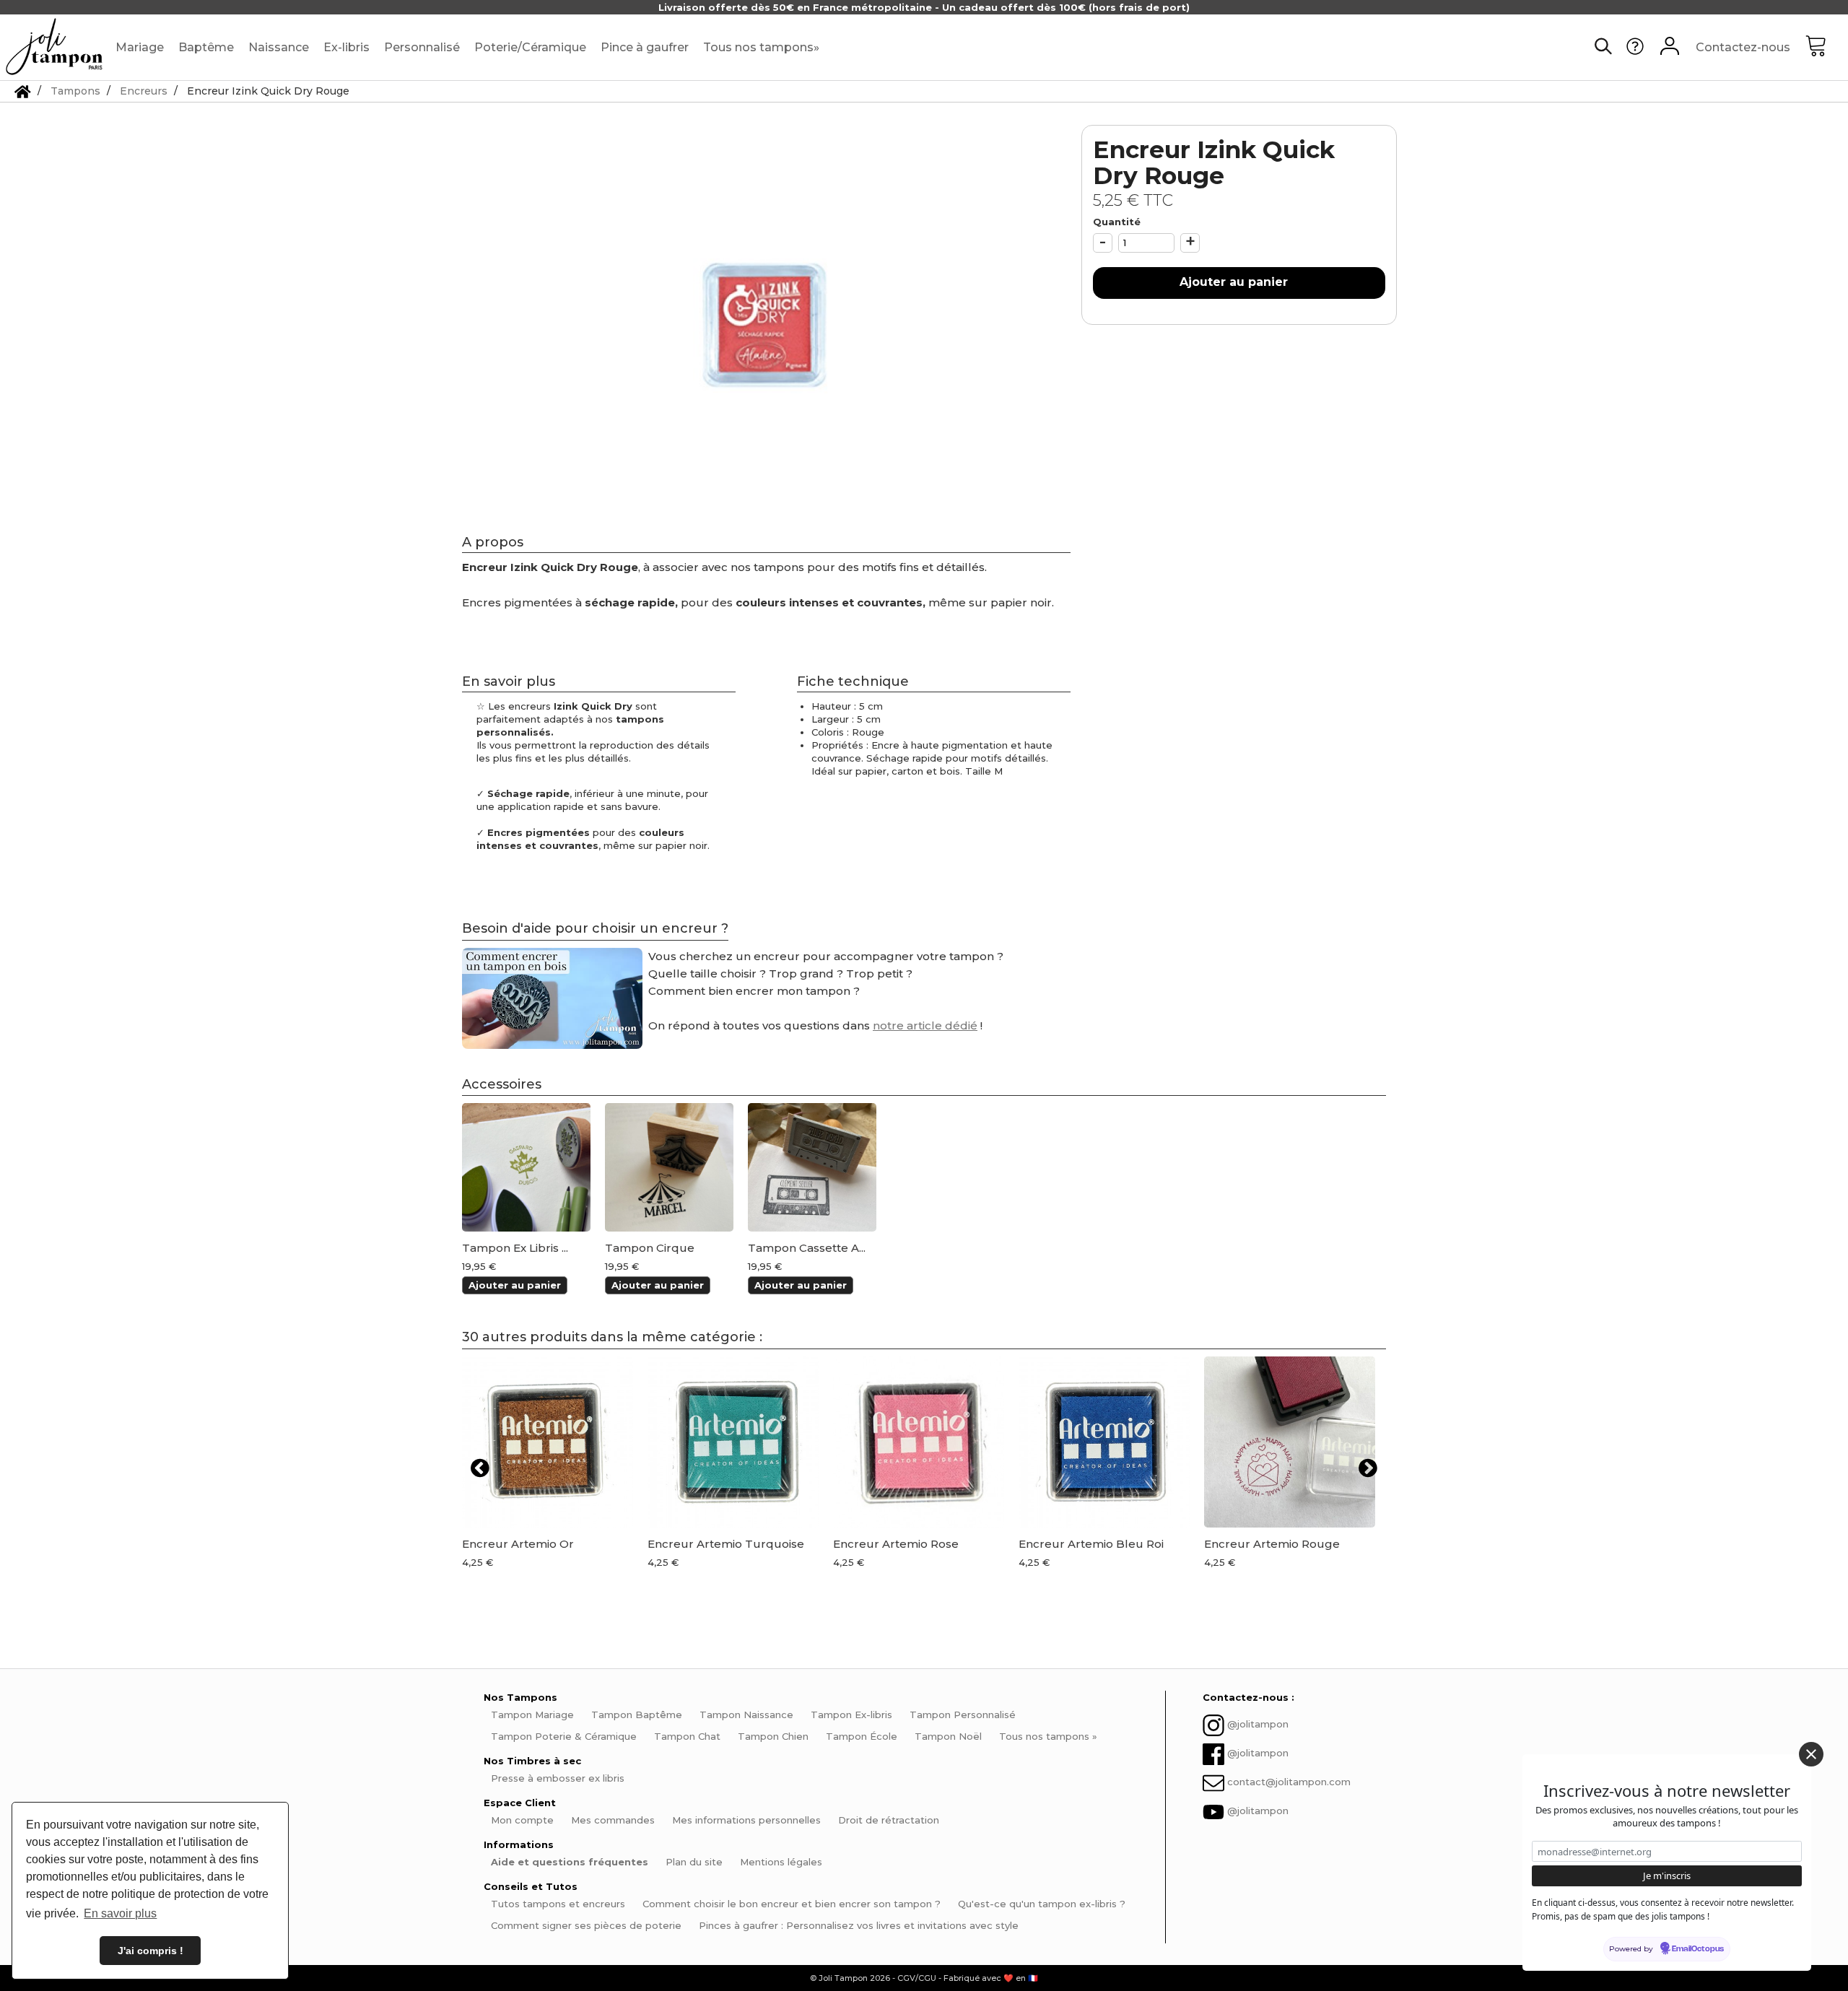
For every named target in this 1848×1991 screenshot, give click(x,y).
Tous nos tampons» (761, 47)
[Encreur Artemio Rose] (919, 1442)
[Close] (1811, 1754)
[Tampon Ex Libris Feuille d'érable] (526, 1167)
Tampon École (862, 1736)
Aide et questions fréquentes (570, 1862)
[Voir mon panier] (1826, 48)
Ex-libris (346, 47)
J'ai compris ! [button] (151, 1951)
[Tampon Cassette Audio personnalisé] (812, 1167)
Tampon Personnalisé (963, 1715)
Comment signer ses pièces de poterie (586, 1925)
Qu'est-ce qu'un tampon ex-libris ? (1042, 1904)
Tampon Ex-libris (851, 1715)
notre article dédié (925, 1025)
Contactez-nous (1743, 47)
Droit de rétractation (889, 1820)
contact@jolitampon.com (1289, 1782)
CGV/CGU (917, 1978)
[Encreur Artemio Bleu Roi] (1104, 1442)
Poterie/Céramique (530, 47)
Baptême (206, 47)
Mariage (140, 47)
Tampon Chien (773, 1736)
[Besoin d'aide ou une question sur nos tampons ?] (1635, 51)
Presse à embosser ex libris (558, 1778)
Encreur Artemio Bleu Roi (1091, 1544)
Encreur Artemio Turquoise (726, 1544)
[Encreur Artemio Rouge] (1290, 1442)
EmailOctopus (1698, 1949)
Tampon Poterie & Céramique (564, 1736)
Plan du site (694, 1862)
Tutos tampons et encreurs (558, 1904)
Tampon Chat (687, 1736)
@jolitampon (1258, 1725)
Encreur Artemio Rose (896, 1544)
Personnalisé (422, 47)
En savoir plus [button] (120, 1913)
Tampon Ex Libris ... (515, 1248)
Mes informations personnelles (746, 1820)
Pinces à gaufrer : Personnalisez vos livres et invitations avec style (859, 1925)
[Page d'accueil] (23, 91)
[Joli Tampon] (54, 47)
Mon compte (522, 1820)
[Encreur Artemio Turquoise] (733, 1442)
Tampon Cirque (650, 1248)
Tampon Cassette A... (807, 1248)
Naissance (279, 47)
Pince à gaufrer (645, 47)
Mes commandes (613, 1820)
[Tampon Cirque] (669, 1167)
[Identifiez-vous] (1670, 48)
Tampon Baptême (637, 1715)
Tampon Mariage (532, 1715)
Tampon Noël (948, 1736)
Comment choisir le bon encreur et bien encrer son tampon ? (792, 1904)
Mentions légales (781, 1862)
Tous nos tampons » (1048, 1736)
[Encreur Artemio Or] (548, 1442)
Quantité (1117, 222)
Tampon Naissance (746, 1715)
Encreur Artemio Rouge (1272, 1544)
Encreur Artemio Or (518, 1544)
